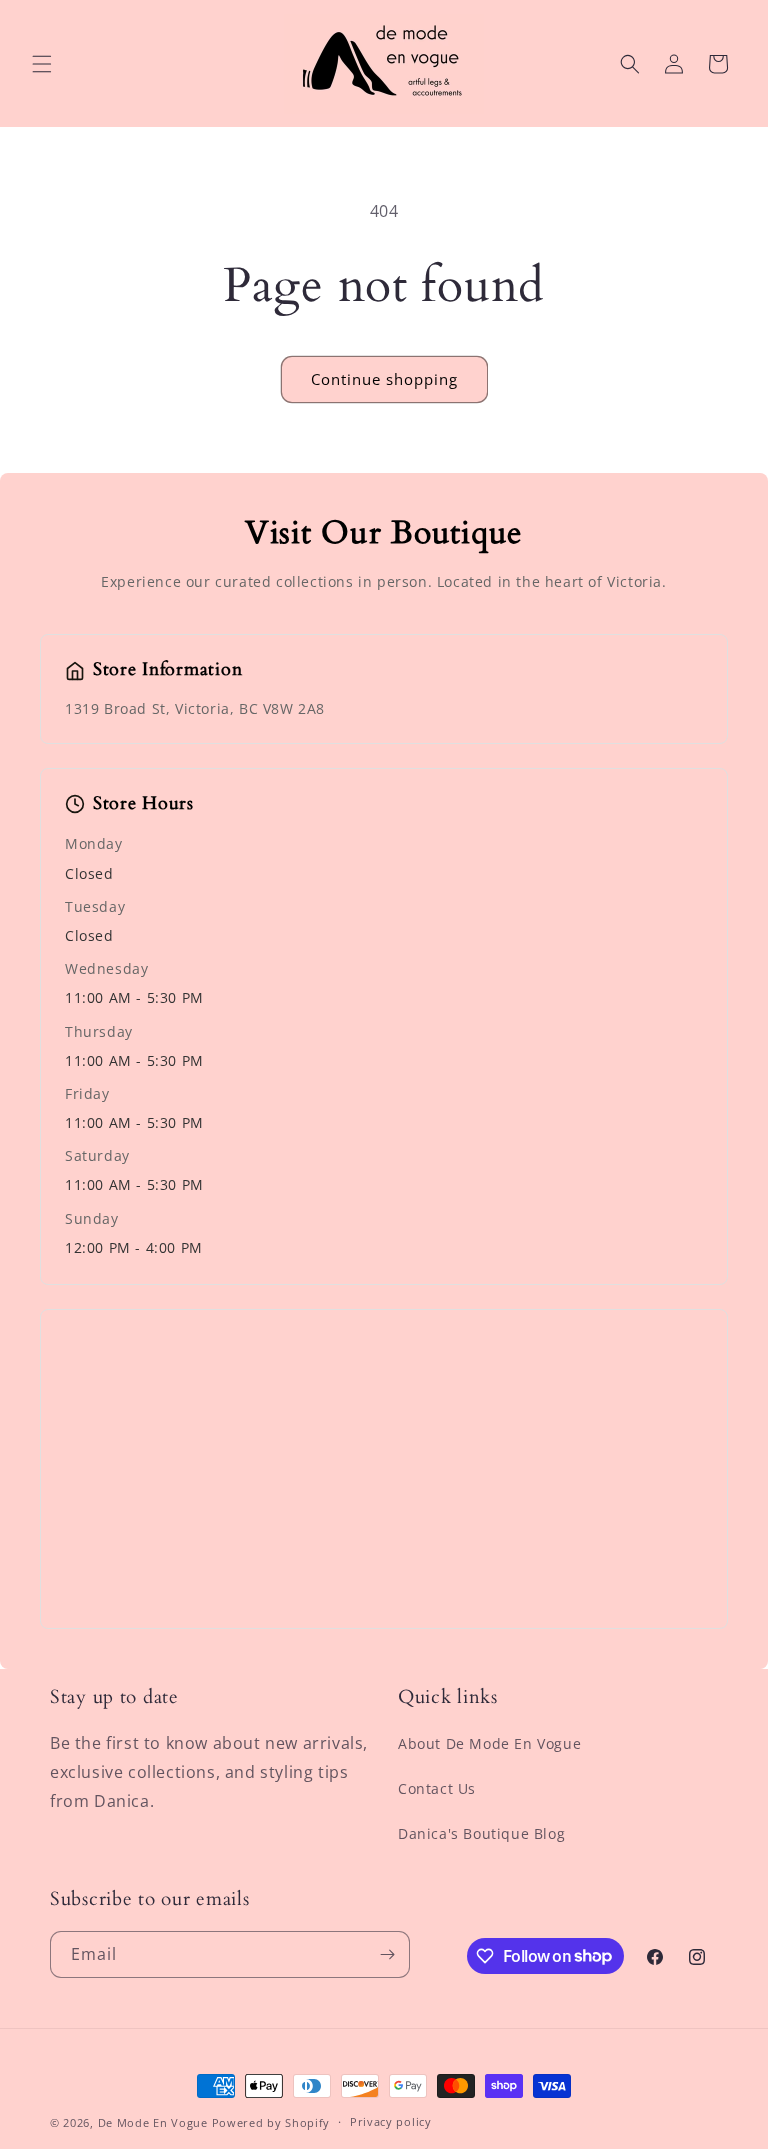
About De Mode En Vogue (489, 1743)
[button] (42, 64)
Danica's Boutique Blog (481, 1833)
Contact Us (437, 1788)
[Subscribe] (387, 1954)
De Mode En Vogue (153, 2122)
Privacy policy (391, 2121)
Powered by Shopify (271, 2122)
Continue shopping (384, 379)
